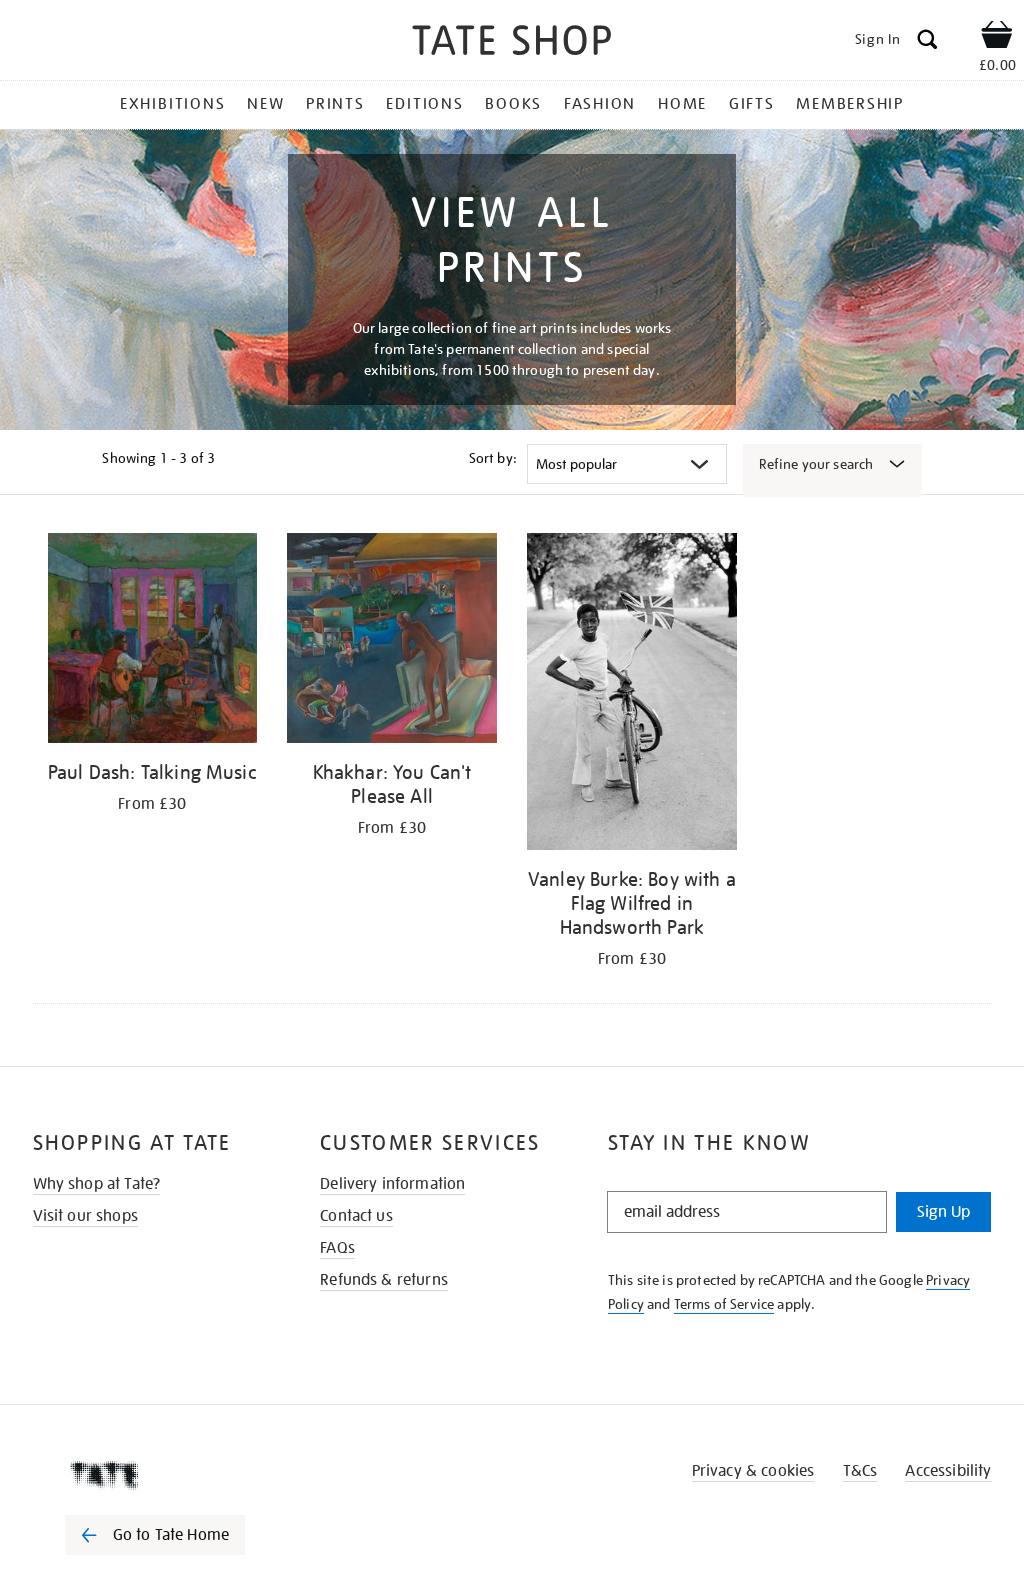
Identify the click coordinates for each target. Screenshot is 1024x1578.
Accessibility (948, 1471)
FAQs (337, 1248)
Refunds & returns (384, 1280)
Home (682, 104)
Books (513, 104)
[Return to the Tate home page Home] (512, 43)
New (265, 104)
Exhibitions (172, 104)
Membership (850, 104)
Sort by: (493, 458)
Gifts (752, 104)
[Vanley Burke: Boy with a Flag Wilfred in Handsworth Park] (632, 695)
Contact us (356, 1216)
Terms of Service (724, 1304)
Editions (424, 104)
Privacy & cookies (753, 1471)
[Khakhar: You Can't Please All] (392, 641)
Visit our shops (85, 1216)
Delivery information (392, 1184)
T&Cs (860, 1471)
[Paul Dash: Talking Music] (153, 641)
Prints (335, 104)
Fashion (600, 104)
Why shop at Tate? (97, 1184)
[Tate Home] (169, 1475)
